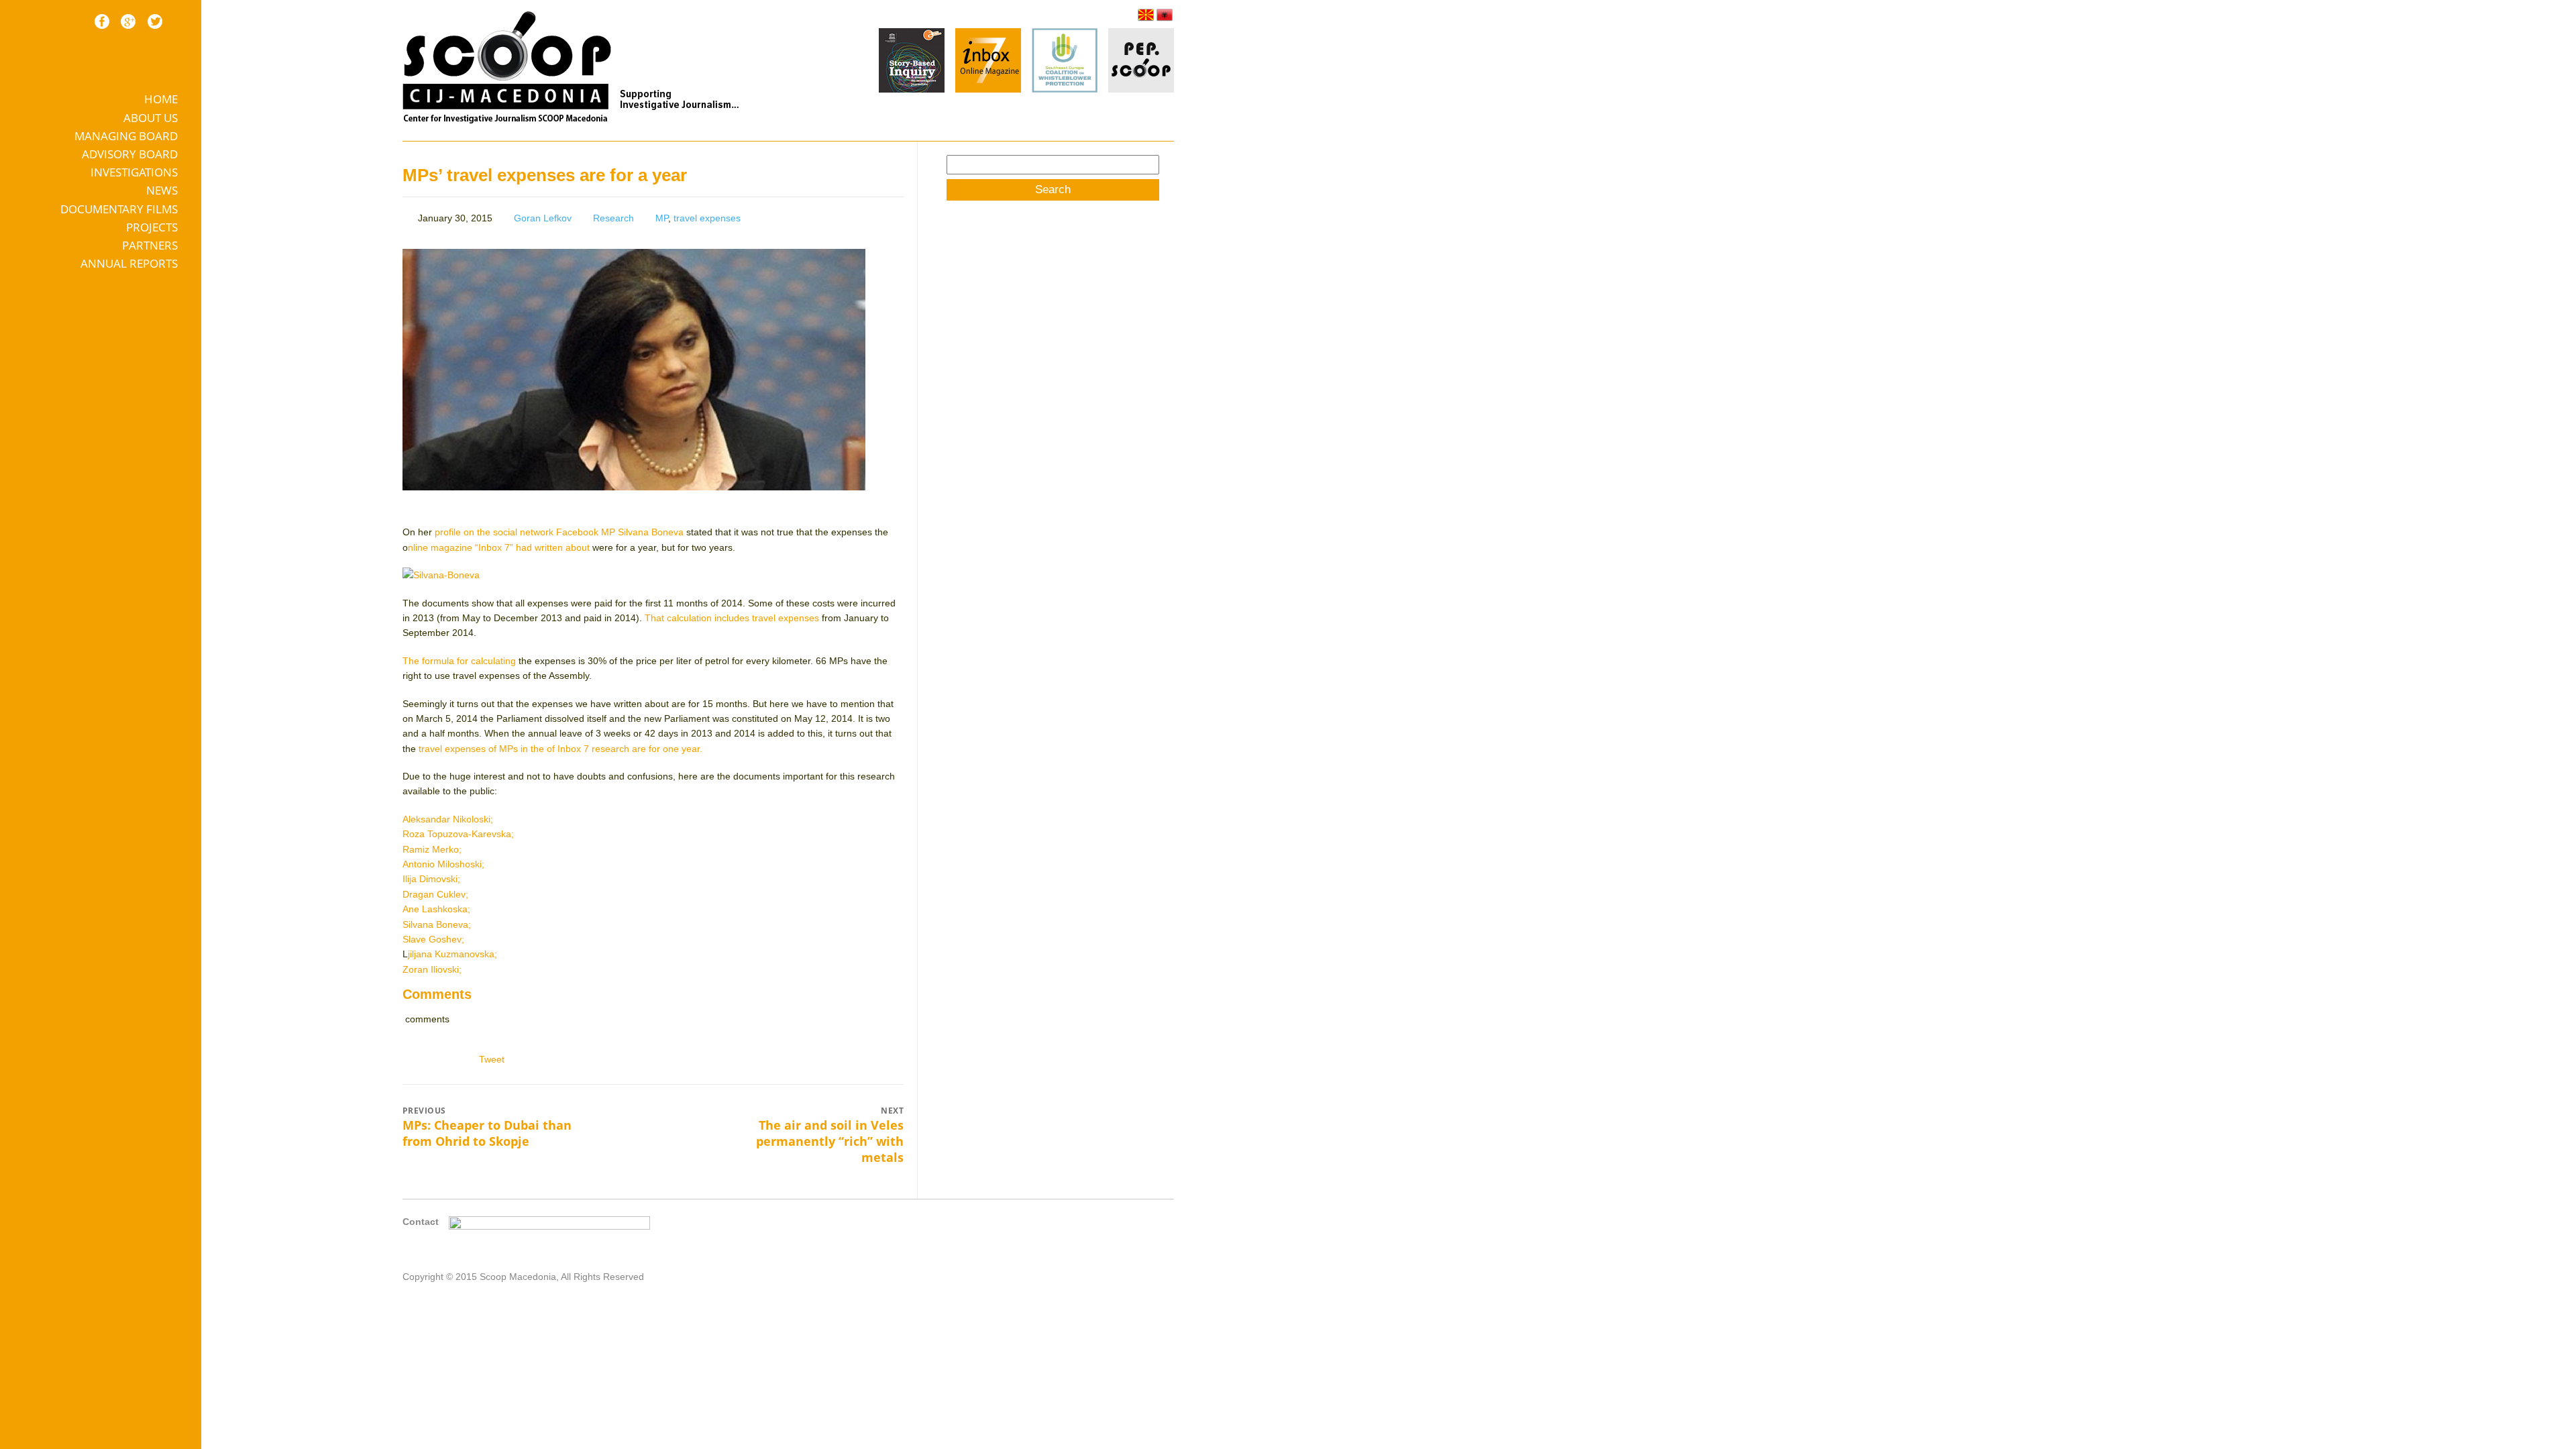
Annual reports (129, 263)
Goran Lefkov (543, 218)
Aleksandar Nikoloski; (448, 819)
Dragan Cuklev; (435, 894)
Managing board (126, 136)
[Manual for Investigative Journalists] (912, 62)
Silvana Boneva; (437, 924)
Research (613, 218)
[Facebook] (102, 21)
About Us (151, 118)
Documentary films (119, 209)
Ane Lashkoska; (436, 909)
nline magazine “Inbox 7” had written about (500, 547)
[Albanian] (1165, 15)
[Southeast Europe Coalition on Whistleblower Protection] (1065, 62)
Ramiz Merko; (432, 849)
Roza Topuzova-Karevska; (458, 834)
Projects (152, 227)
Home (161, 99)
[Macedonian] (1146, 15)
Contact (421, 1222)
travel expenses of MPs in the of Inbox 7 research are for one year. (560, 749)
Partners (150, 245)
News (162, 190)
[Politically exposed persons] (1141, 89)
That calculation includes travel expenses (732, 618)
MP (662, 218)
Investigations (134, 172)
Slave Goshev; (433, 939)
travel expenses (707, 218)
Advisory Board (130, 154)
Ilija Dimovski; (431, 879)
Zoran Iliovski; (432, 969)
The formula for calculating (459, 661)
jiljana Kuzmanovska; (452, 954)
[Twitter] (155, 21)
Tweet (492, 1059)
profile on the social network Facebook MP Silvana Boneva (560, 532)
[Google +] (128, 21)
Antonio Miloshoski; (443, 864)
